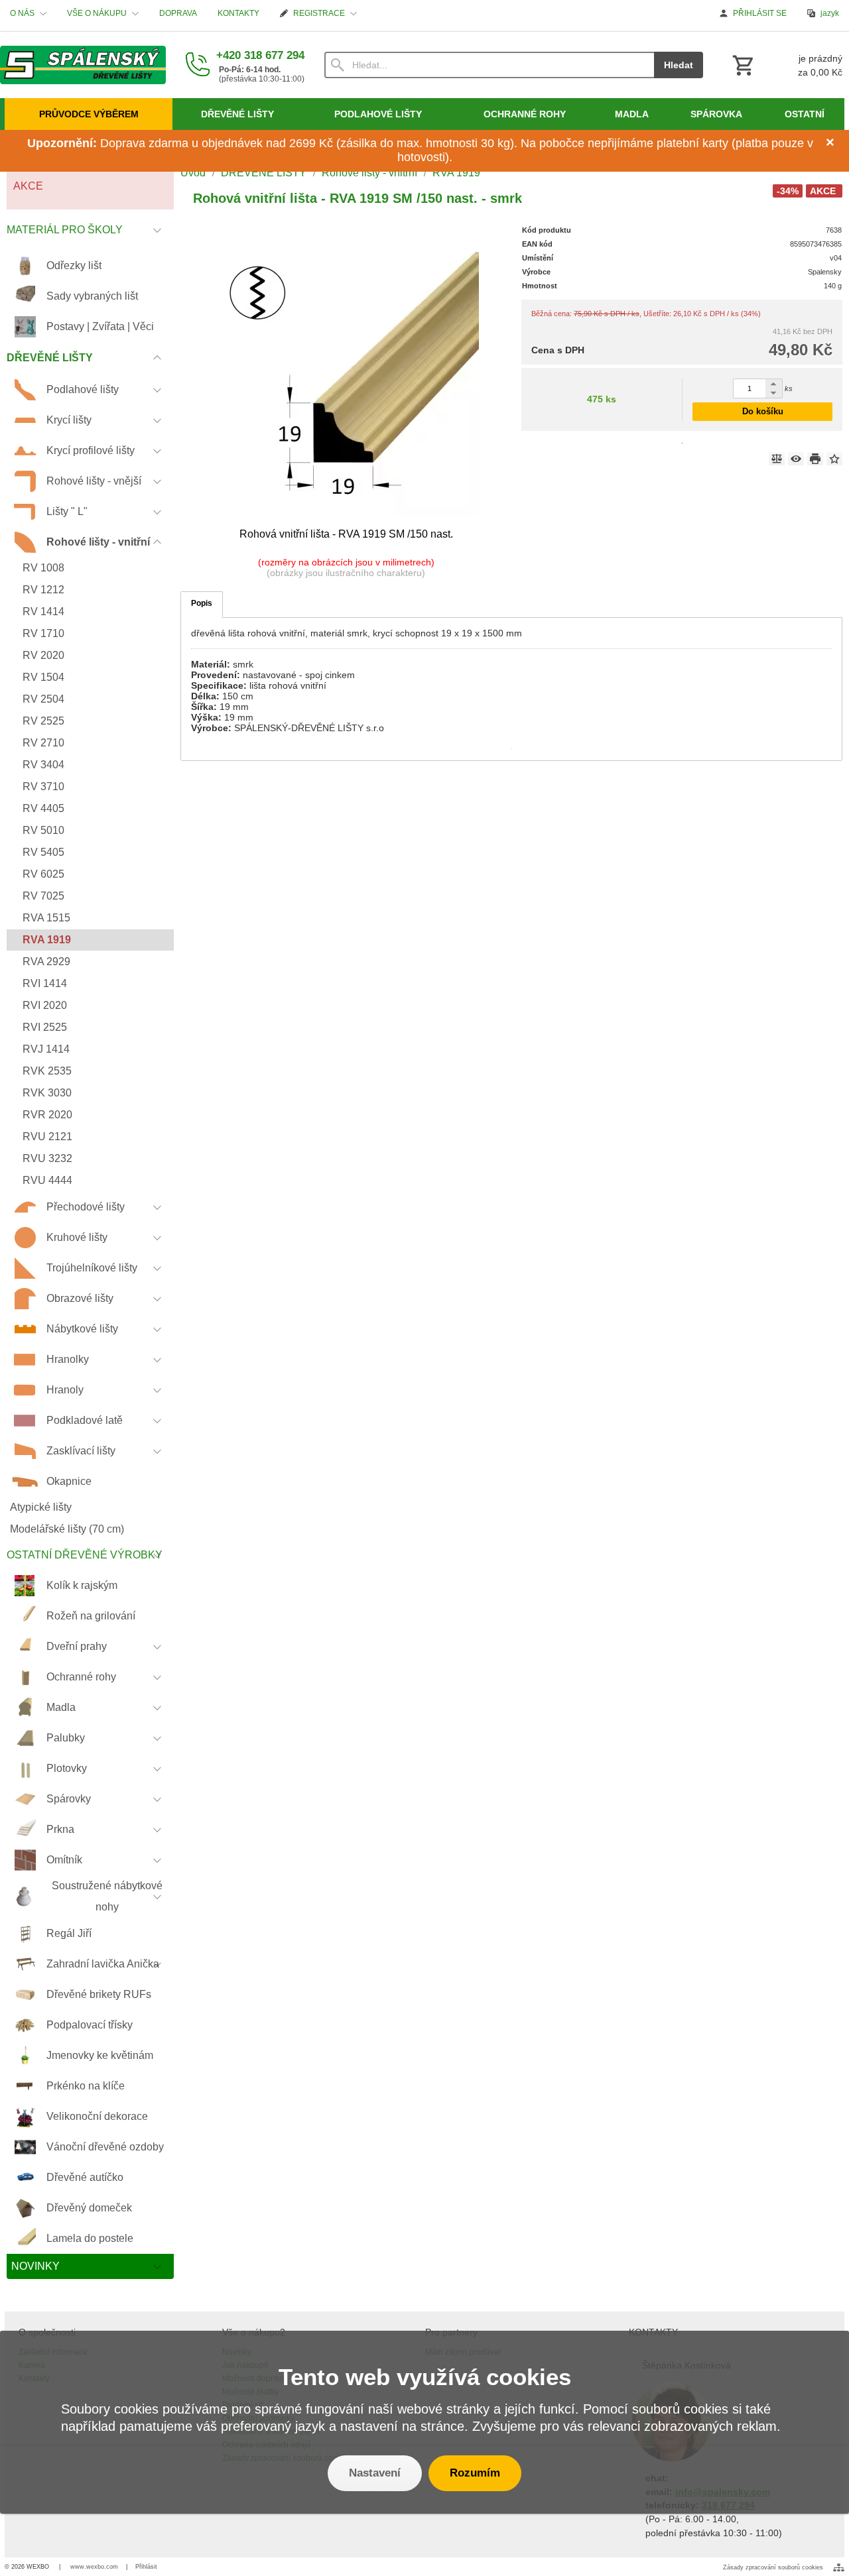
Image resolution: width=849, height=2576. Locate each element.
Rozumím (475, 2473)
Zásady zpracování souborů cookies (773, 2567)
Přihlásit (146, 2567)
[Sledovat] (796, 459)
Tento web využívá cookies (425, 2377)
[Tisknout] (815, 459)
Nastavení (375, 2473)
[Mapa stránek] (839, 2567)
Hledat (679, 65)
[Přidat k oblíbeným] (834, 459)
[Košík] (786, 65)
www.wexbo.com (94, 2567)
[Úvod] (83, 65)
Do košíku (763, 411)
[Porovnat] (777, 459)
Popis (202, 603)
